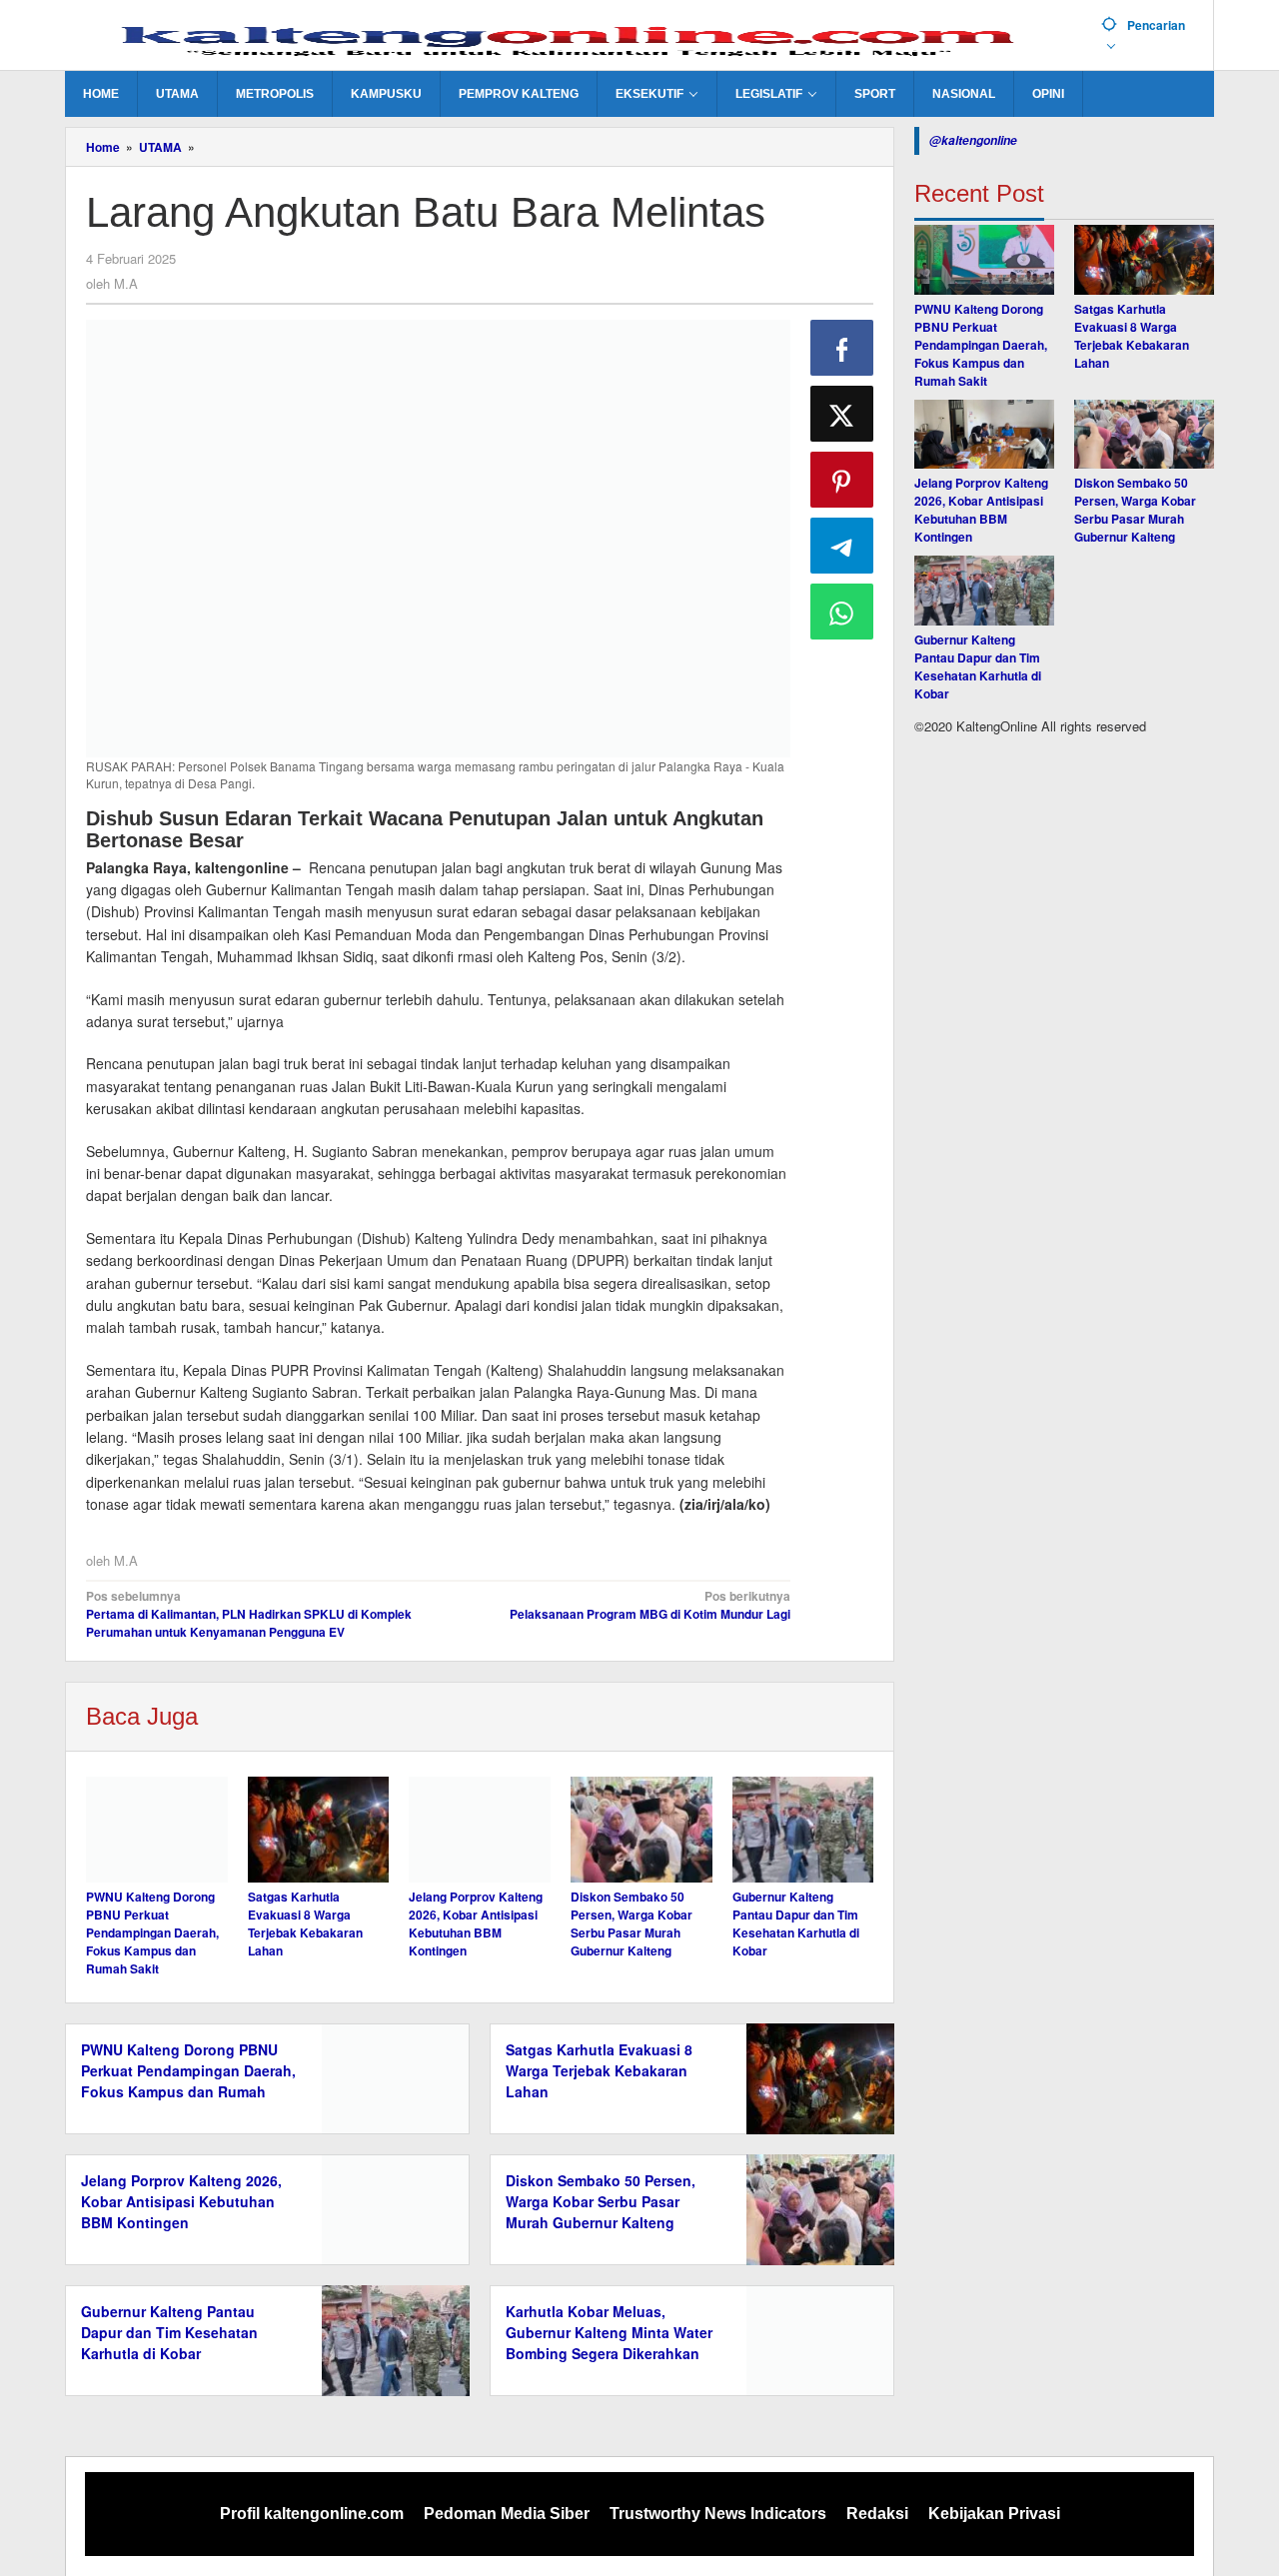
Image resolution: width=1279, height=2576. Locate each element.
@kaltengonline (973, 140)
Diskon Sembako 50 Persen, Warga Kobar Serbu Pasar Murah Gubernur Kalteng (632, 1924)
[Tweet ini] (842, 414)
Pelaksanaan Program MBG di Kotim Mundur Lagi (649, 1605)
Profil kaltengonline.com (312, 2514)
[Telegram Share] (842, 546)
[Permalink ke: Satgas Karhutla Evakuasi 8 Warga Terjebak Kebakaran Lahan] (319, 1830)
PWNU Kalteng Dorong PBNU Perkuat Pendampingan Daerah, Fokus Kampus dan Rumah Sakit (152, 1932)
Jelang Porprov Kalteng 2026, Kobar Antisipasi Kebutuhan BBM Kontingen (476, 1924)
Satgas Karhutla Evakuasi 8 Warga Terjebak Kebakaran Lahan (305, 1924)
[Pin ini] (842, 480)
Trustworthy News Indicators (718, 2514)
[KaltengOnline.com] (576, 37)
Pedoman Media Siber (507, 2514)
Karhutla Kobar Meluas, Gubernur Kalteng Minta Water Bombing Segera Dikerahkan (609, 2332)
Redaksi (877, 2514)
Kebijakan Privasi (994, 2514)
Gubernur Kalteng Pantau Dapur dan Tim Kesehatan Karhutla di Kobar (796, 1924)
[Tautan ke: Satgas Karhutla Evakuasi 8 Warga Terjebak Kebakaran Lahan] (1144, 260)
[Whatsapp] (842, 612)
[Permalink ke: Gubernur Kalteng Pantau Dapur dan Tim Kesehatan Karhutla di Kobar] (803, 1830)
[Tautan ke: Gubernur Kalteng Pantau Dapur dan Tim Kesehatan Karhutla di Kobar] (984, 592)
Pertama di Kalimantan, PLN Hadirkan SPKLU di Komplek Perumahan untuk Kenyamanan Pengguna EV (249, 1614)
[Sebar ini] (842, 348)
